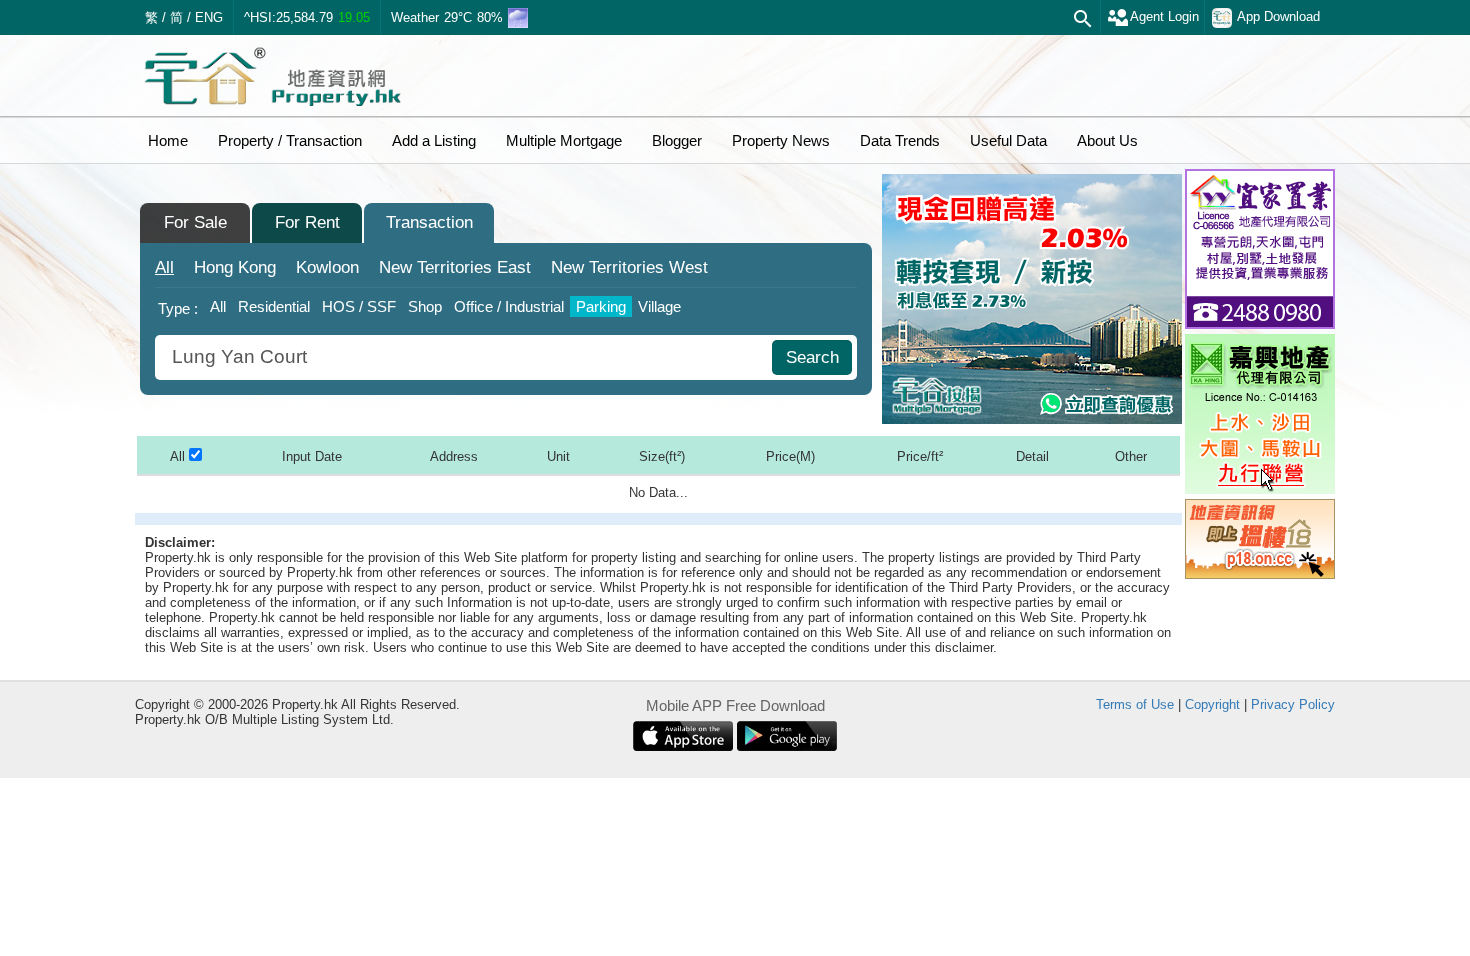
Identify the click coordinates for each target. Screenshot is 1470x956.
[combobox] (466, 357)
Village (659, 306)
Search (812, 357)
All (164, 267)
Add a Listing (434, 140)
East (455, 267)
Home (168, 140)
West (629, 267)
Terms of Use (1135, 704)
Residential (274, 306)
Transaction (429, 222)
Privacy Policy (1293, 704)
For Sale (195, 222)
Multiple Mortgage (564, 140)
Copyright (1212, 704)
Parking (601, 306)
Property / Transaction (290, 140)
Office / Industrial (509, 306)
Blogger (677, 140)
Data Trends (900, 140)
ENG (209, 17)
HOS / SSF (359, 306)
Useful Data (1008, 140)
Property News (781, 140)
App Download (1278, 16)
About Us (1107, 140)
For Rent (307, 222)
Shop (425, 306)
